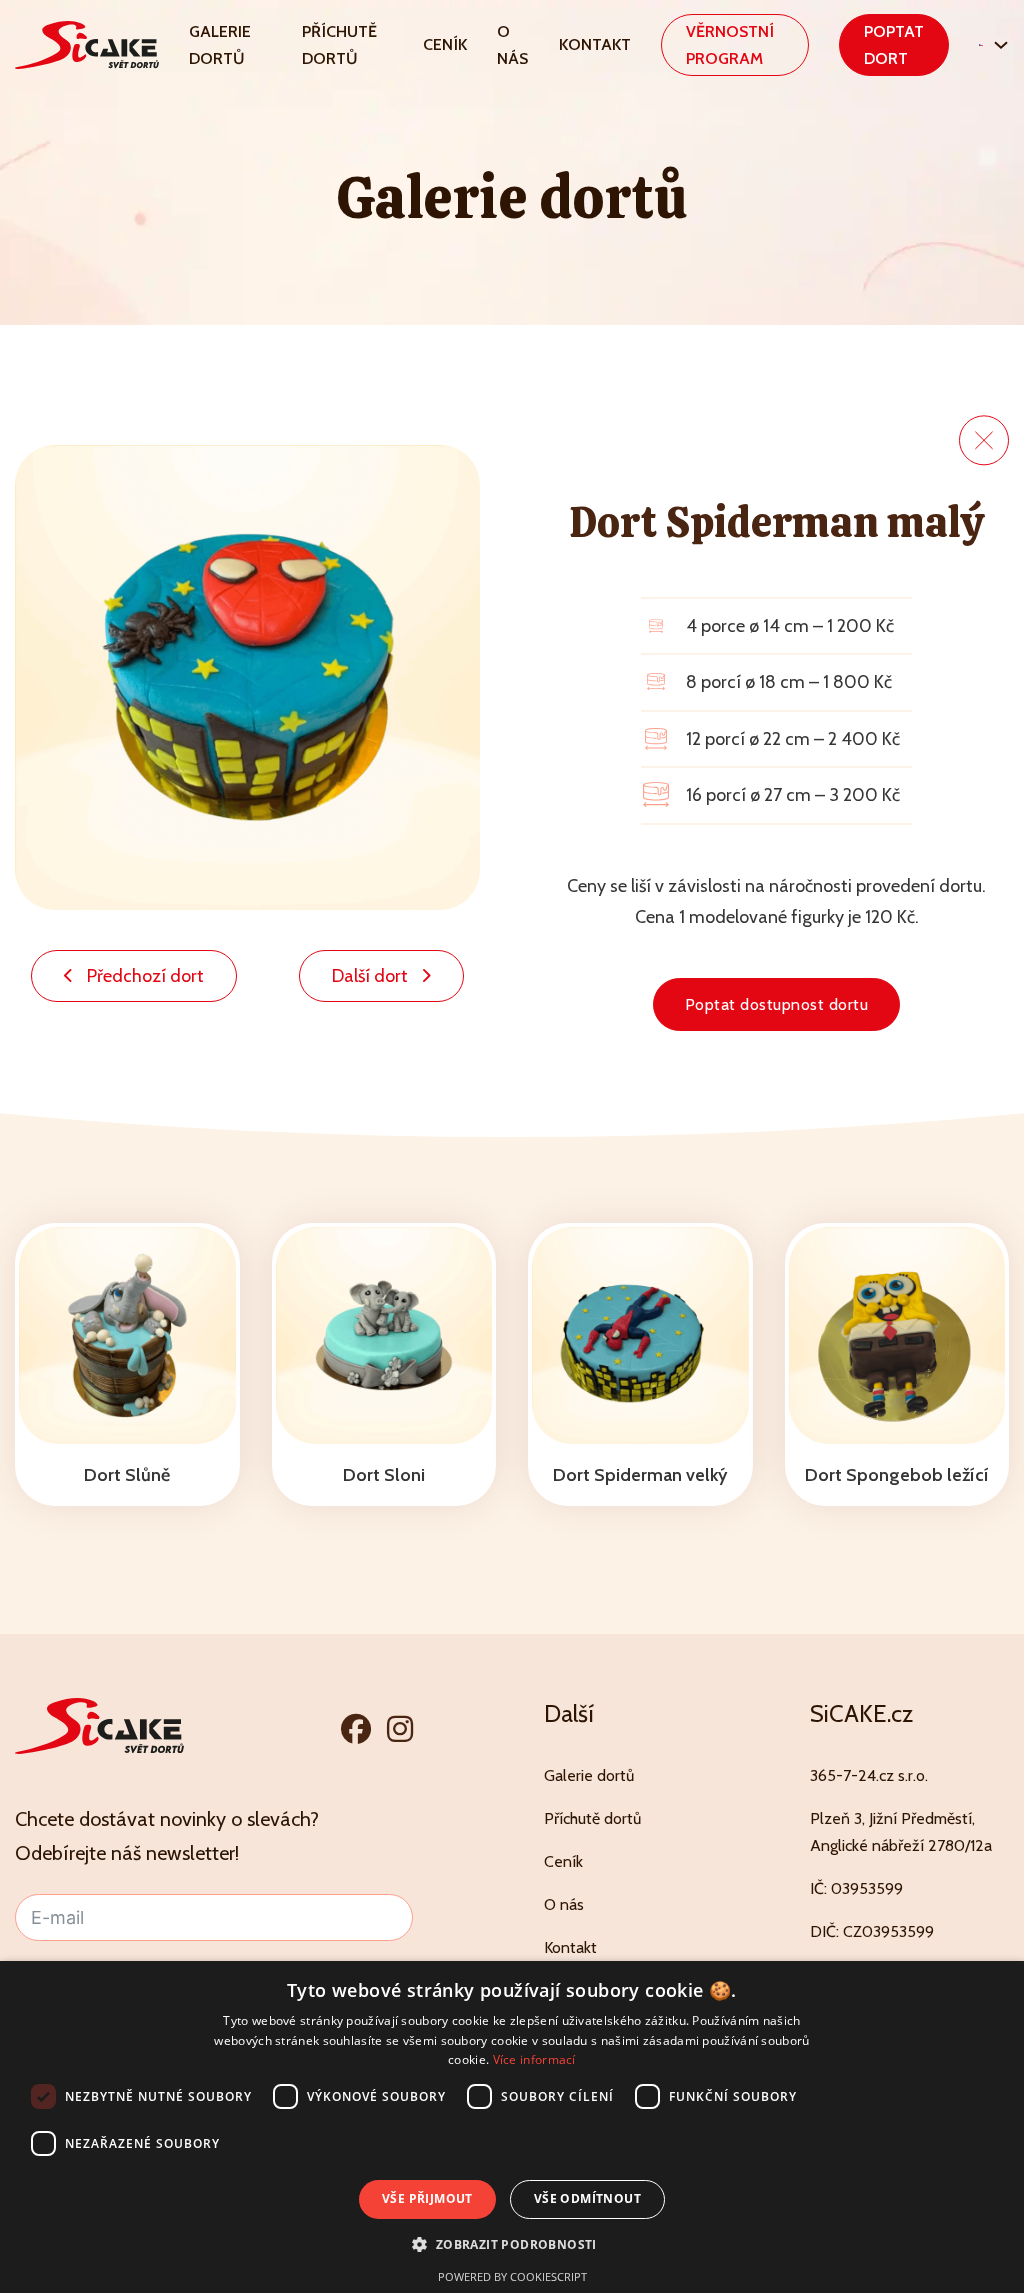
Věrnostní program (730, 45)
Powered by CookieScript (512, 2276)
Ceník (445, 44)
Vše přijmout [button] (427, 2198)
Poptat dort (894, 45)
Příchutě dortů (339, 45)
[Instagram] (400, 1728)
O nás (512, 45)
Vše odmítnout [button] (587, 2198)
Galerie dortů (220, 45)
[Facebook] (356, 1728)
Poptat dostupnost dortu (777, 1004)
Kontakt (595, 44)
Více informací (534, 2059)
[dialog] (512, 2127)
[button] (511, 2244)
